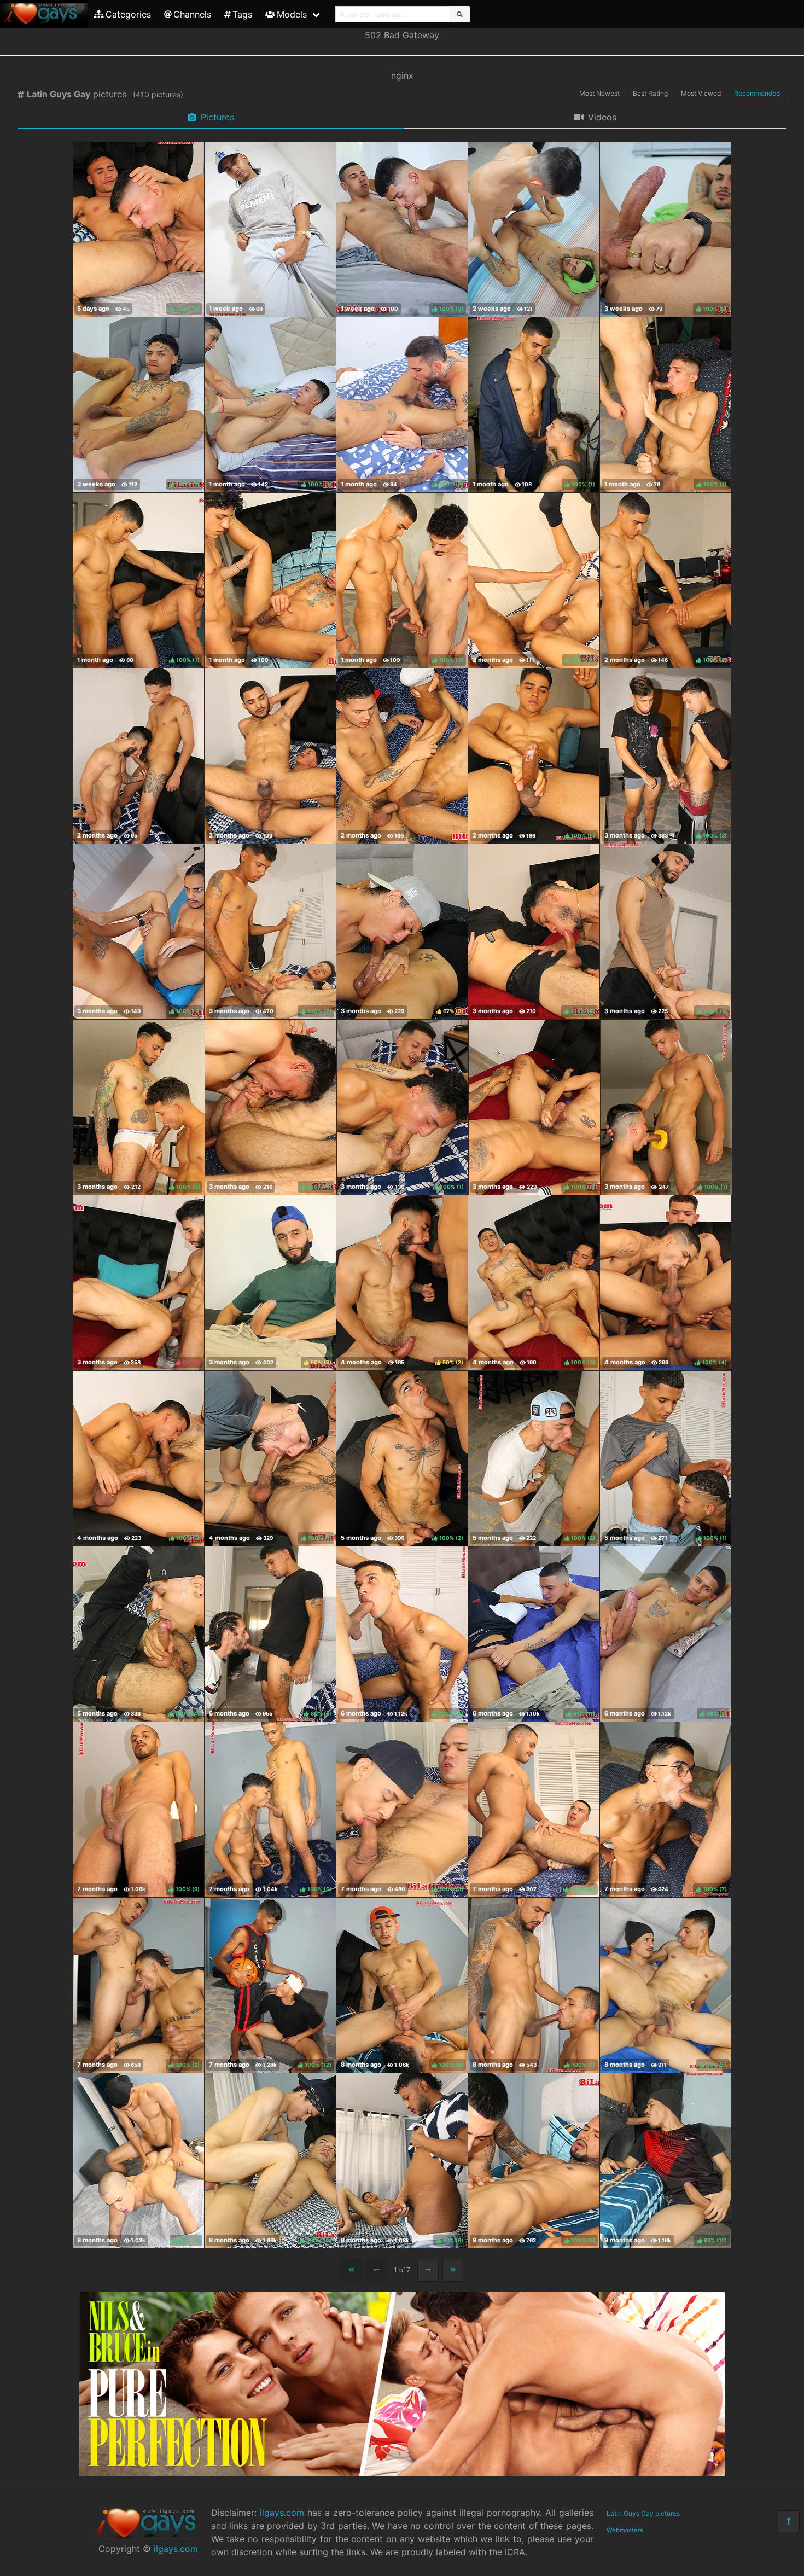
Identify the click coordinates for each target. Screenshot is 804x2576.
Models (292, 14)
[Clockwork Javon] (534, 229)
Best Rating (650, 93)
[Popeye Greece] (270, 580)
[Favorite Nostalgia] (270, 756)
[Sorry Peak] (138, 756)
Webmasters (625, 2530)
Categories (128, 14)
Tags (242, 14)
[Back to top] (789, 2521)
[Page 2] (428, 2270)
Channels (192, 14)
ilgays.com (176, 2549)
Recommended (757, 93)
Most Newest (599, 93)
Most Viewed (701, 93)
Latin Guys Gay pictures (643, 2513)
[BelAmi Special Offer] (402, 2473)
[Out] (270, 229)
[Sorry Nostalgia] (402, 756)
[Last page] (453, 2270)
